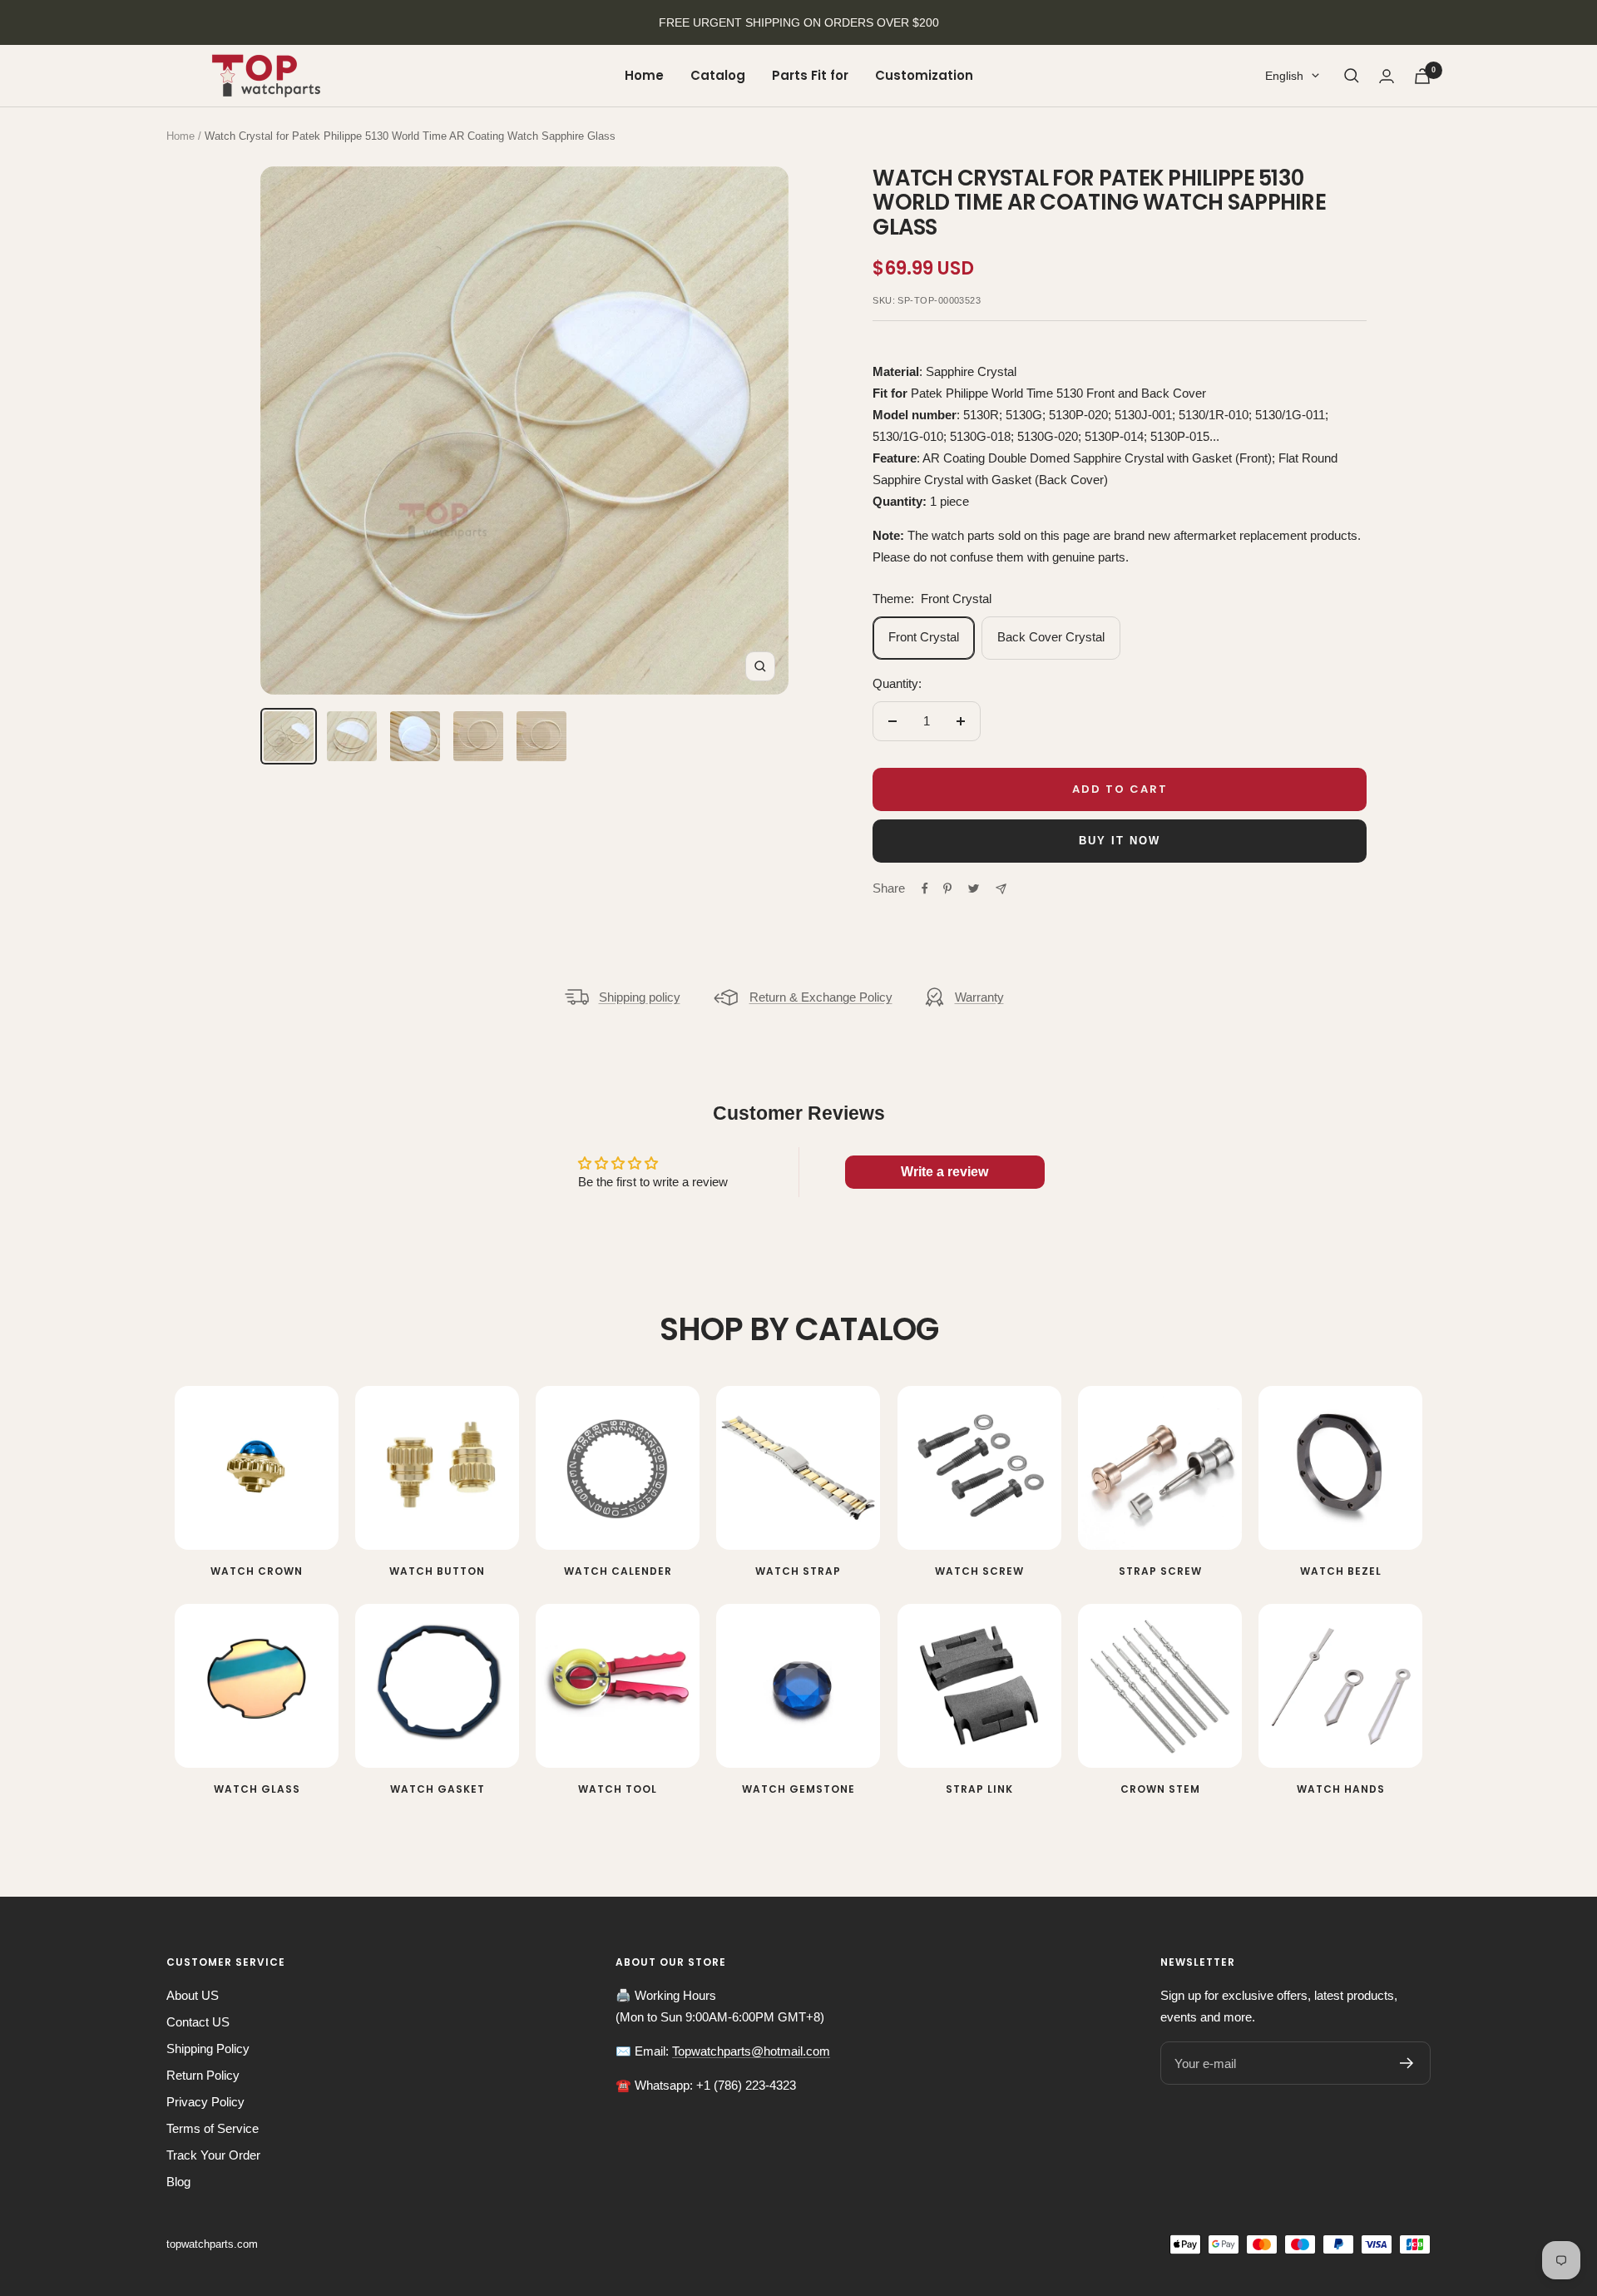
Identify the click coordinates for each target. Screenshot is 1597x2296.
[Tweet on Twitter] (974, 888)
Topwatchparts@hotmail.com (751, 2051)
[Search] (1352, 76)
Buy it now (1120, 841)
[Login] (1387, 76)
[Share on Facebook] (925, 888)
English (1284, 76)
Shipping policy (640, 997)
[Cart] (1422, 76)
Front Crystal (924, 637)
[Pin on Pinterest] (947, 888)
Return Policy (203, 2075)
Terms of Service (213, 2128)
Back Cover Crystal (1051, 637)
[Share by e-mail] (1001, 889)
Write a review (944, 1172)
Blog (178, 2182)
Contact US (198, 2022)
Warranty (979, 997)
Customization (924, 75)
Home (644, 75)
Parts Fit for (810, 75)
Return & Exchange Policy (821, 997)
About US (193, 1995)
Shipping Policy (208, 2049)
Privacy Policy (205, 2102)
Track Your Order (213, 2155)
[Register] (1407, 2063)
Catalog (718, 75)
